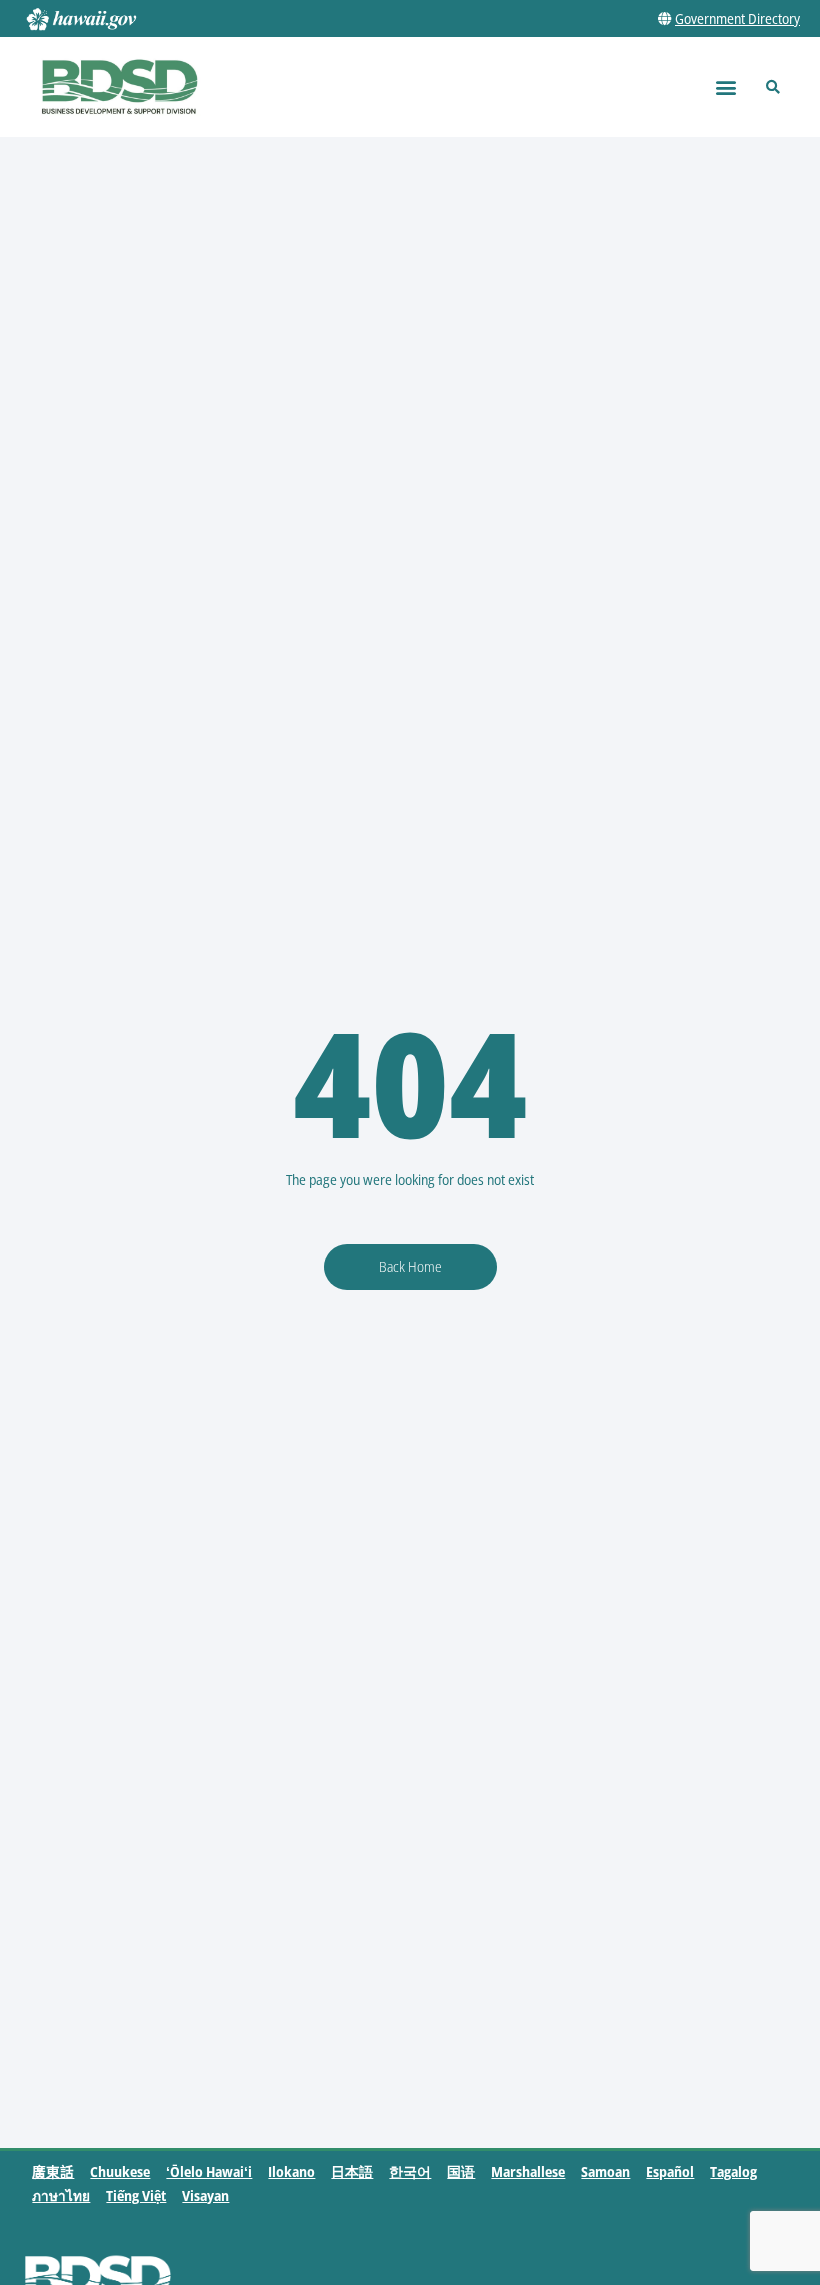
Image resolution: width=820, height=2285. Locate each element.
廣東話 (53, 2171)
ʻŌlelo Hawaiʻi (209, 2171)
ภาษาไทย (61, 2195)
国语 (461, 2171)
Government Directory (737, 18)
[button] (725, 87)
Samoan (605, 2171)
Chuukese (120, 2171)
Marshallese (528, 2171)
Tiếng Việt (136, 2195)
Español (670, 2171)
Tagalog (733, 2171)
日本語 (352, 2171)
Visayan (205, 2195)
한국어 (410, 2171)
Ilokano (291, 2171)
